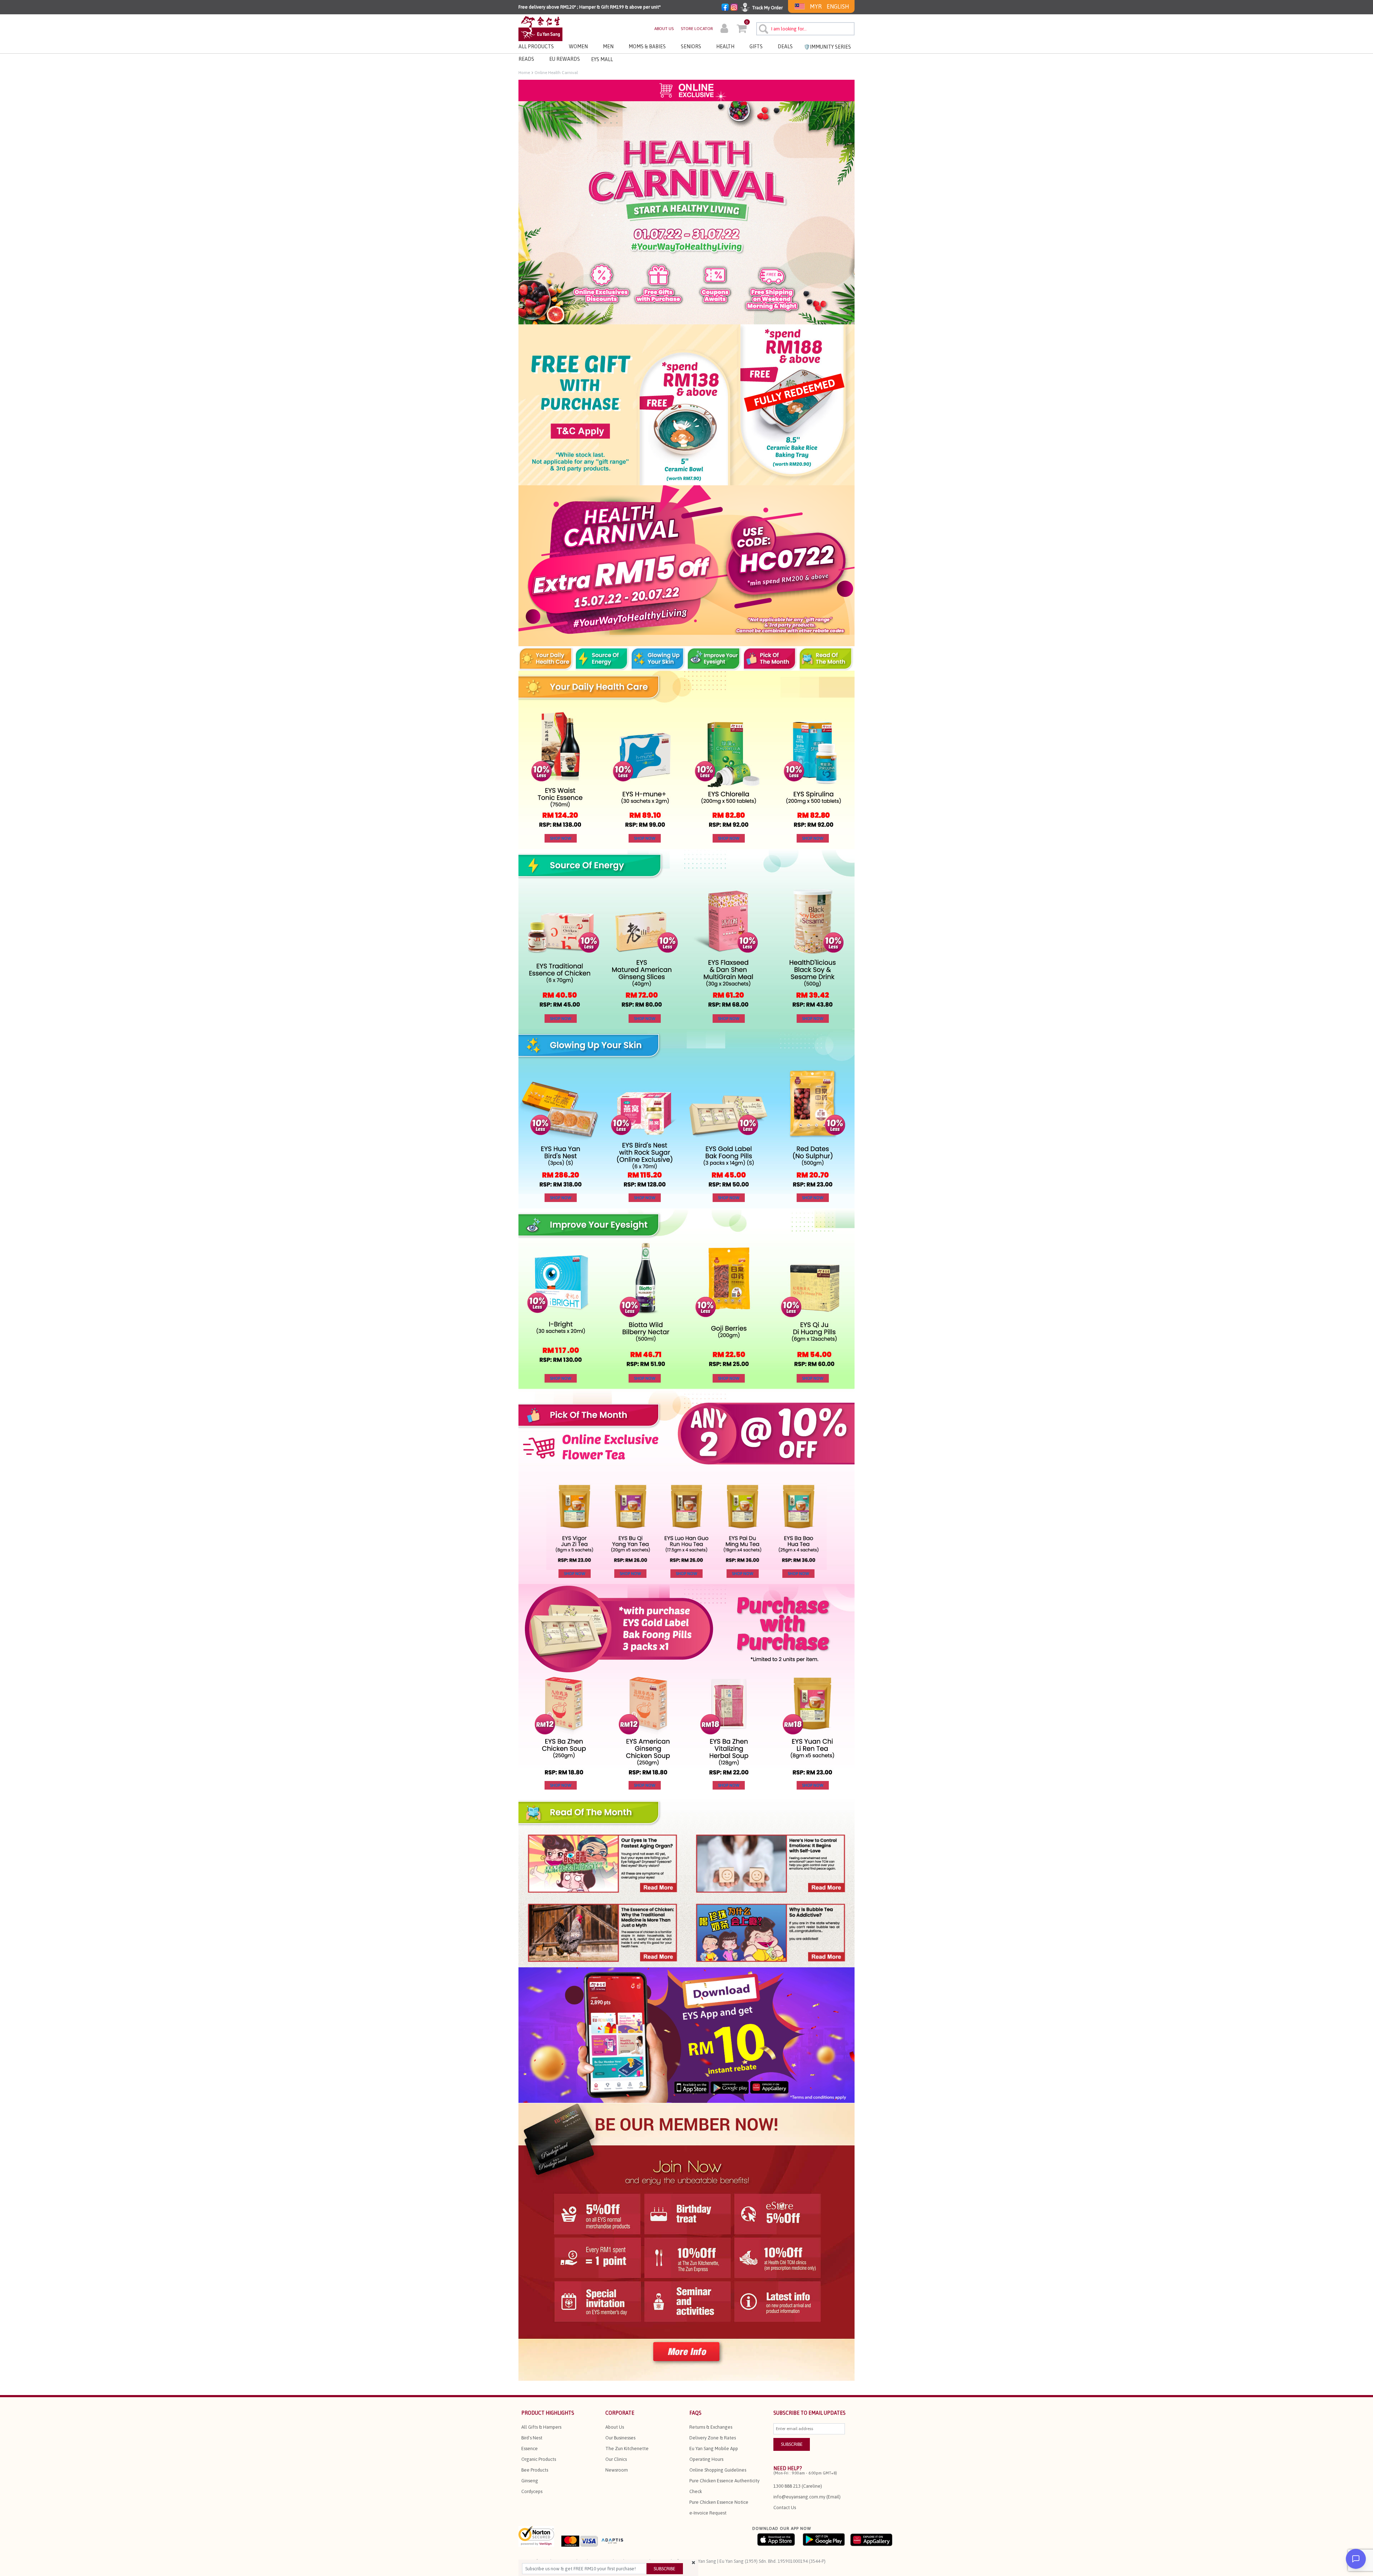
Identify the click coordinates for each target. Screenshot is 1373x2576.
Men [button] (608, 46)
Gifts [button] (756, 46)
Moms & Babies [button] (647, 46)
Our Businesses (620, 2438)
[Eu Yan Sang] (540, 28)
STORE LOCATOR (697, 29)
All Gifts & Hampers (541, 2427)
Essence (530, 2449)
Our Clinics (616, 2459)
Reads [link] (526, 59)
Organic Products (539, 2459)
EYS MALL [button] (602, 59)
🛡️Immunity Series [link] (827, 47)
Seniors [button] (691, 46)
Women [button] (578, 46)
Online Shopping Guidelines (718, 2470)
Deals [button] (785, 46)
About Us (615, 2427)
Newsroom (617, 2470)
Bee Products (535, 2470)
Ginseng (530, 2481)
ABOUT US (664, 29)
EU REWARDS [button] (565, 59)
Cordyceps (532, 2491)
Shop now (561, 838)
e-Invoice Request (708, 2513)
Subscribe (665, 2569)
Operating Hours (706, 2459)
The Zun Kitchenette (627, 2449)
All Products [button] (536, 46)
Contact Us (785, 2508)
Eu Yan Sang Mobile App (714, 2449)
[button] (724, 29)
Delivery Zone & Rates (713, 2438)
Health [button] (725, 46)
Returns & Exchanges (711, 2427)
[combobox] (805, 29)
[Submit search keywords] (762, 28)
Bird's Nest (532, 2438)
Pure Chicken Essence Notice (719, 2502)
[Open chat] (1356, 2559)
